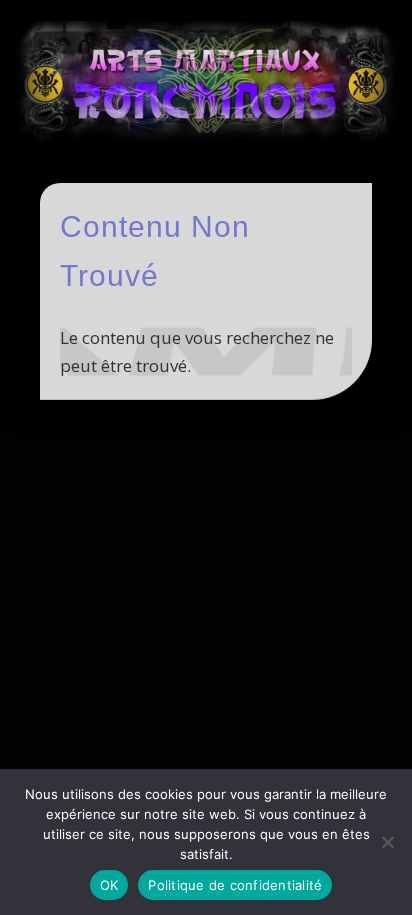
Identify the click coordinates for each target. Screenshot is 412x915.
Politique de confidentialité (235, 885)
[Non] (387, 842)
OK (109, 885)
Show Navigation (323, 179)
